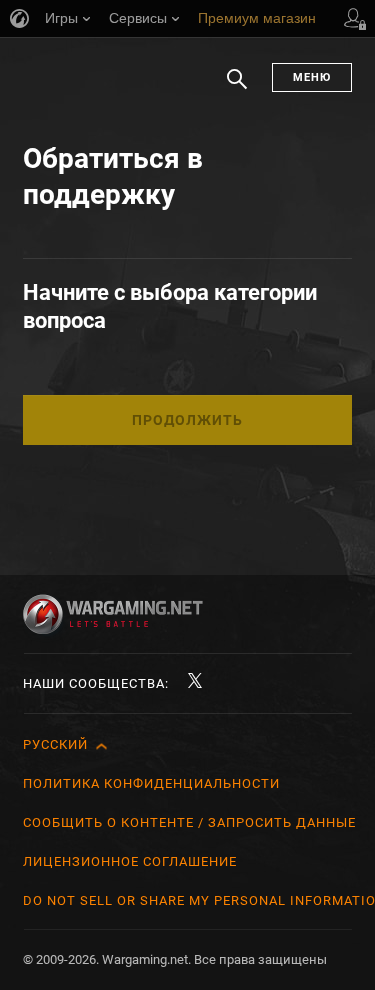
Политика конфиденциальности (151, 783)
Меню (312, 77)
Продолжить (187, 420)
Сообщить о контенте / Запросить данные (189, 822)
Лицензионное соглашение (130, 861)
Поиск (237, 89)
